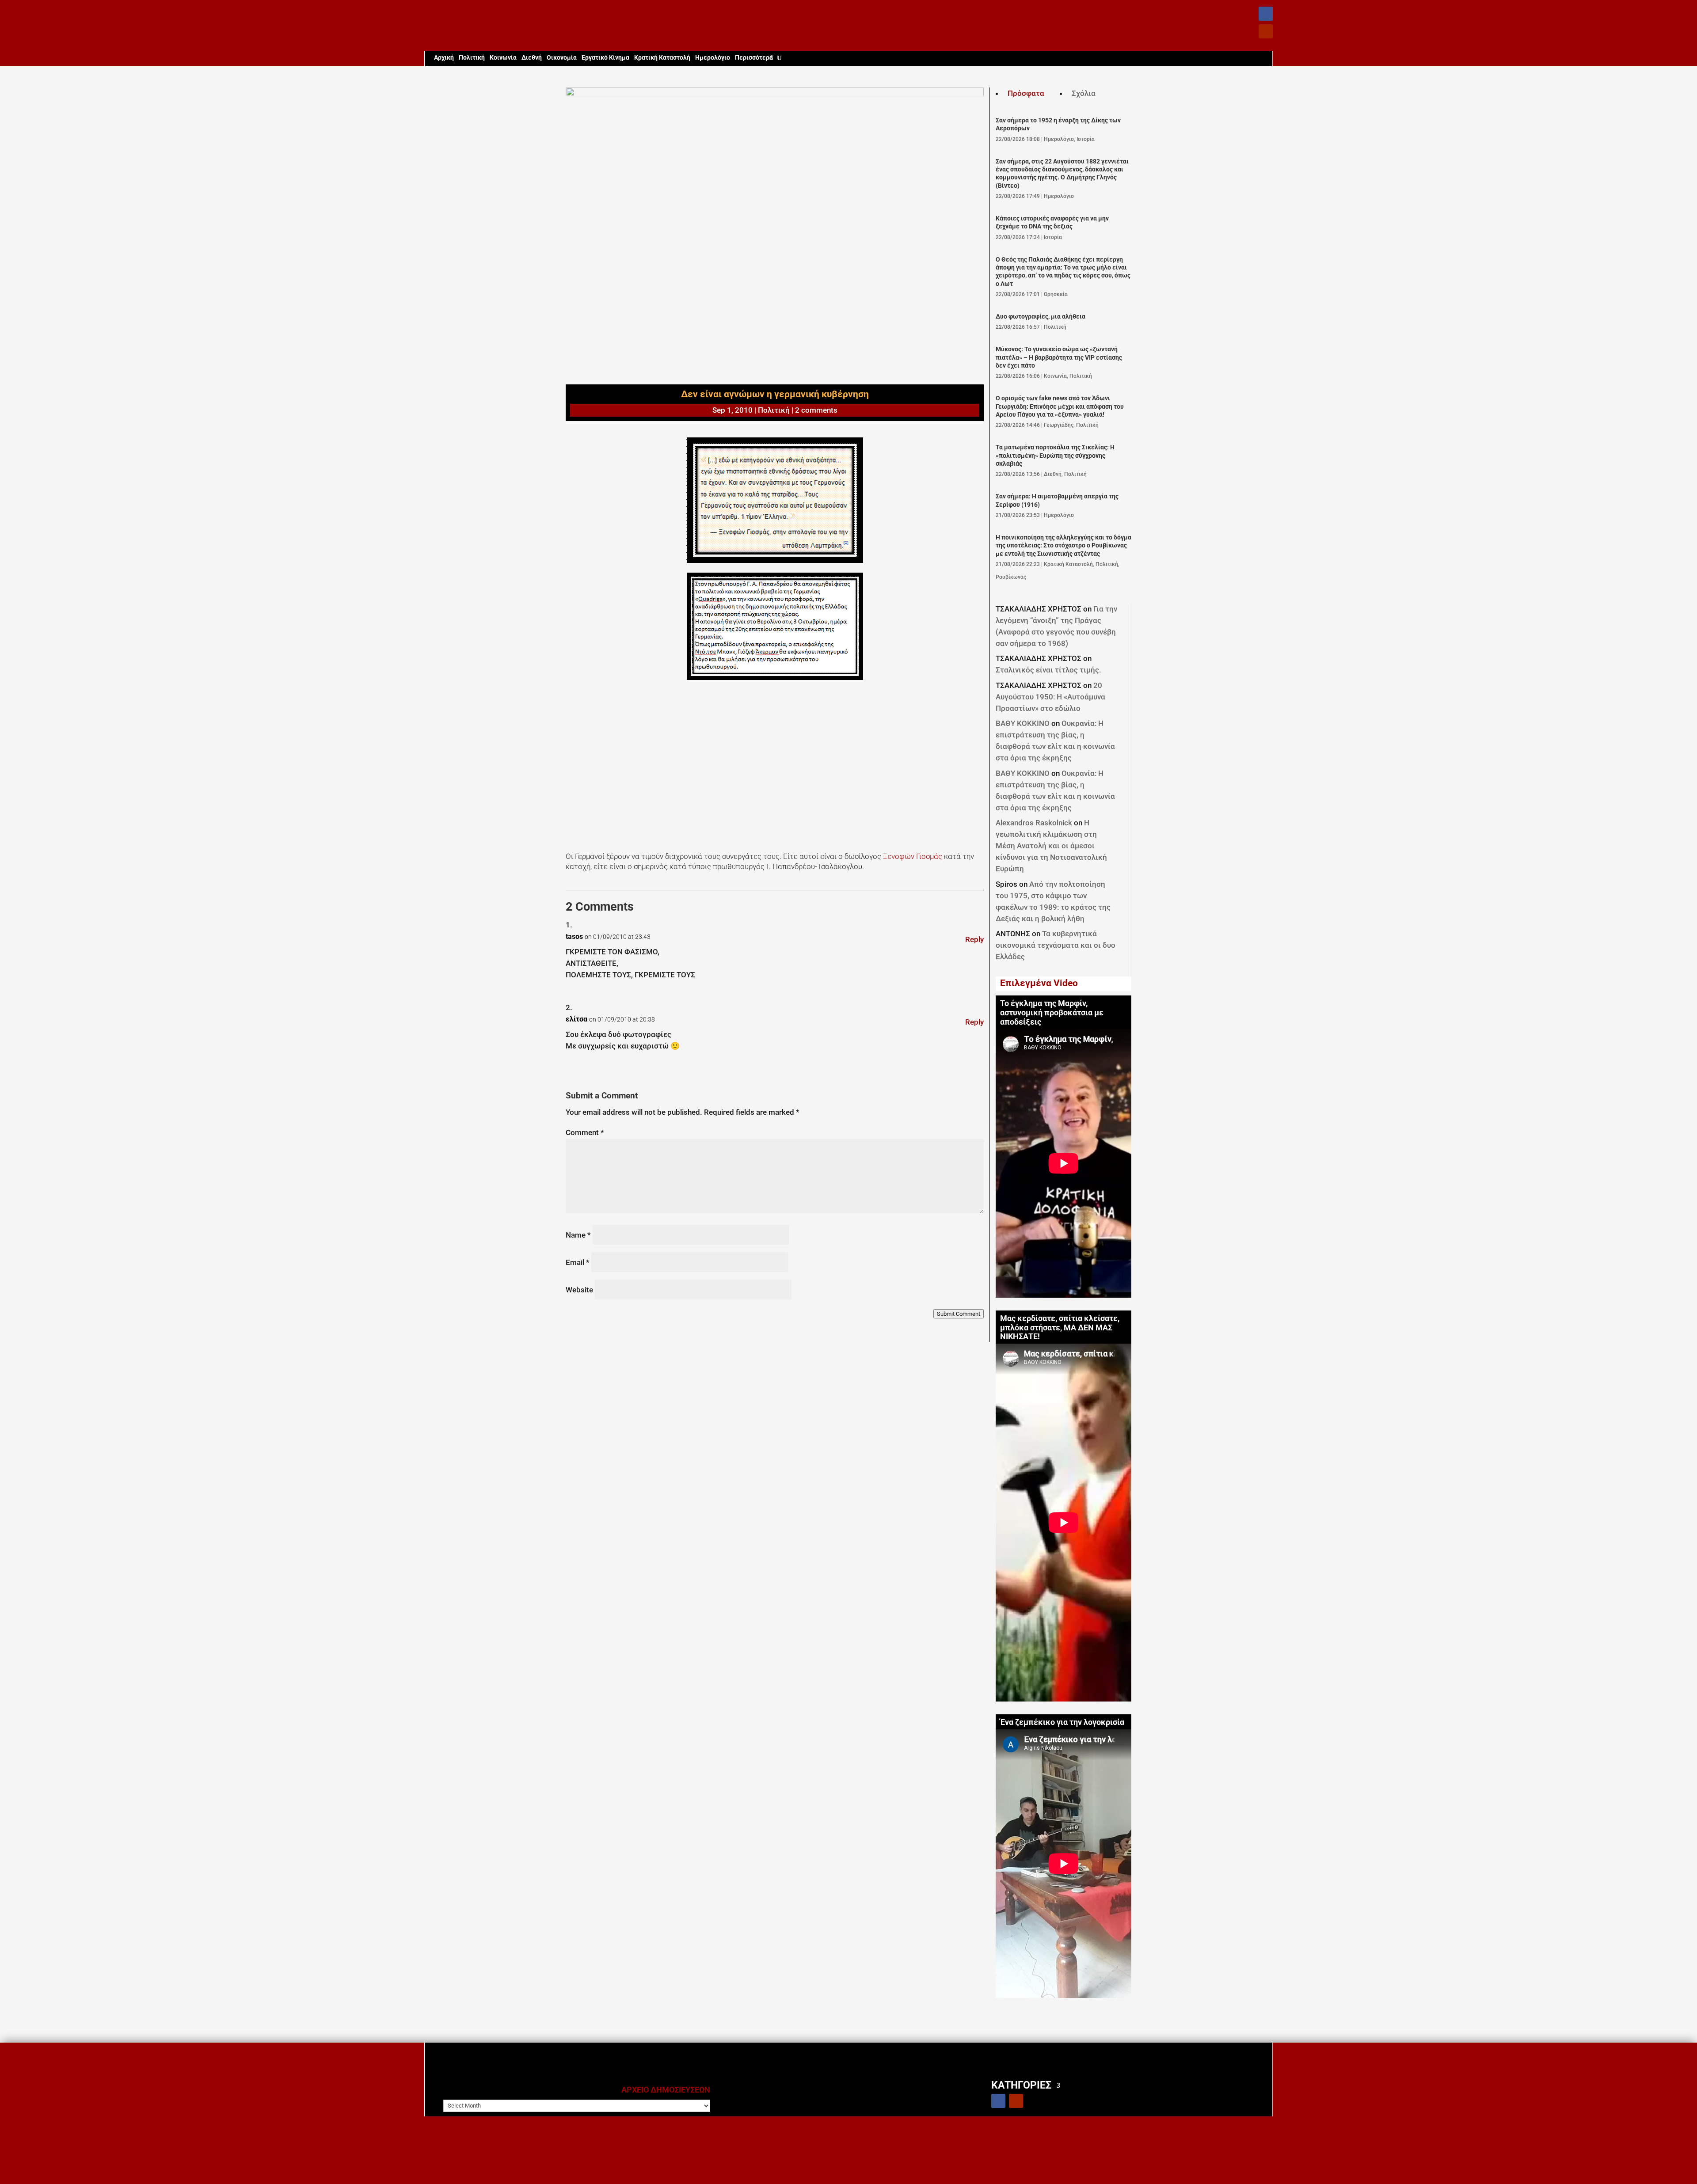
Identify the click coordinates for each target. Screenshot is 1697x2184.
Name (578, 1235)
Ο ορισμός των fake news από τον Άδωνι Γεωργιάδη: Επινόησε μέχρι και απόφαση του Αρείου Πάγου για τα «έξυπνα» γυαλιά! (1060, 406)
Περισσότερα (754, 58)
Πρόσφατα (1026, 93)
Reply (974, 939)
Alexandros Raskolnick (1034, 823)
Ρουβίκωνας (1011, 577)
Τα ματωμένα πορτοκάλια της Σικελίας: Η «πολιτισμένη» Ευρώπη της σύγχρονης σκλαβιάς (1055, 456)
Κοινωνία (503, 58)
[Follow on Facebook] (1266, 14)
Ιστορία (1086, 139)
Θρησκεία (1056, 294)
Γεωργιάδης (1059, 425)
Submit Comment (959, 1314)
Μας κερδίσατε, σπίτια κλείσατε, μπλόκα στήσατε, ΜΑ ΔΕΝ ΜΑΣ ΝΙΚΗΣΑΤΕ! (1060, 1328)
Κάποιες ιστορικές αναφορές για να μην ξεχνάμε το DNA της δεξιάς (1052, 222)
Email (578, 1262)
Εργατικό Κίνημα (605, 58)
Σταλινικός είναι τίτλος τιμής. (1048, 670)
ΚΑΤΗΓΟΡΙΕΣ (1021, 2085)
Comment (585, 1132)
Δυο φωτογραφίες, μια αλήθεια (1041, 317)
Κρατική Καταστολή (662, 58)
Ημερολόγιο (713, 58)
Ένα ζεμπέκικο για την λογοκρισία (1062, 1722)
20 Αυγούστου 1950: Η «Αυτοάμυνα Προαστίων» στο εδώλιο (1050, 697)
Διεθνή (532, 58)
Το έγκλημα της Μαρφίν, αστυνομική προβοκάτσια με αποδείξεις (1052, 1013)
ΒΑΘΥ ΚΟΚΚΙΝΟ (1023, 723)
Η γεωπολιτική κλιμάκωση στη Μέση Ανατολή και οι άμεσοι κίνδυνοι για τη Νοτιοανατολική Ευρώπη (1051, 846)
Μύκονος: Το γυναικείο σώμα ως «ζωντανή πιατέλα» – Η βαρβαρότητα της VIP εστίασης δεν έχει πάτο (1059, 357)
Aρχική (444, 58)
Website (579, 1290)
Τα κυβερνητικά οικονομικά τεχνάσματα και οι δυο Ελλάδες (1056, 945)
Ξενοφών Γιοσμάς (913, 856)
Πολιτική (472, 58)
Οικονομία (562, 58)
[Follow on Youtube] (1266, 31)
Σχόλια (1084, 93)
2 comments (816, 410)
